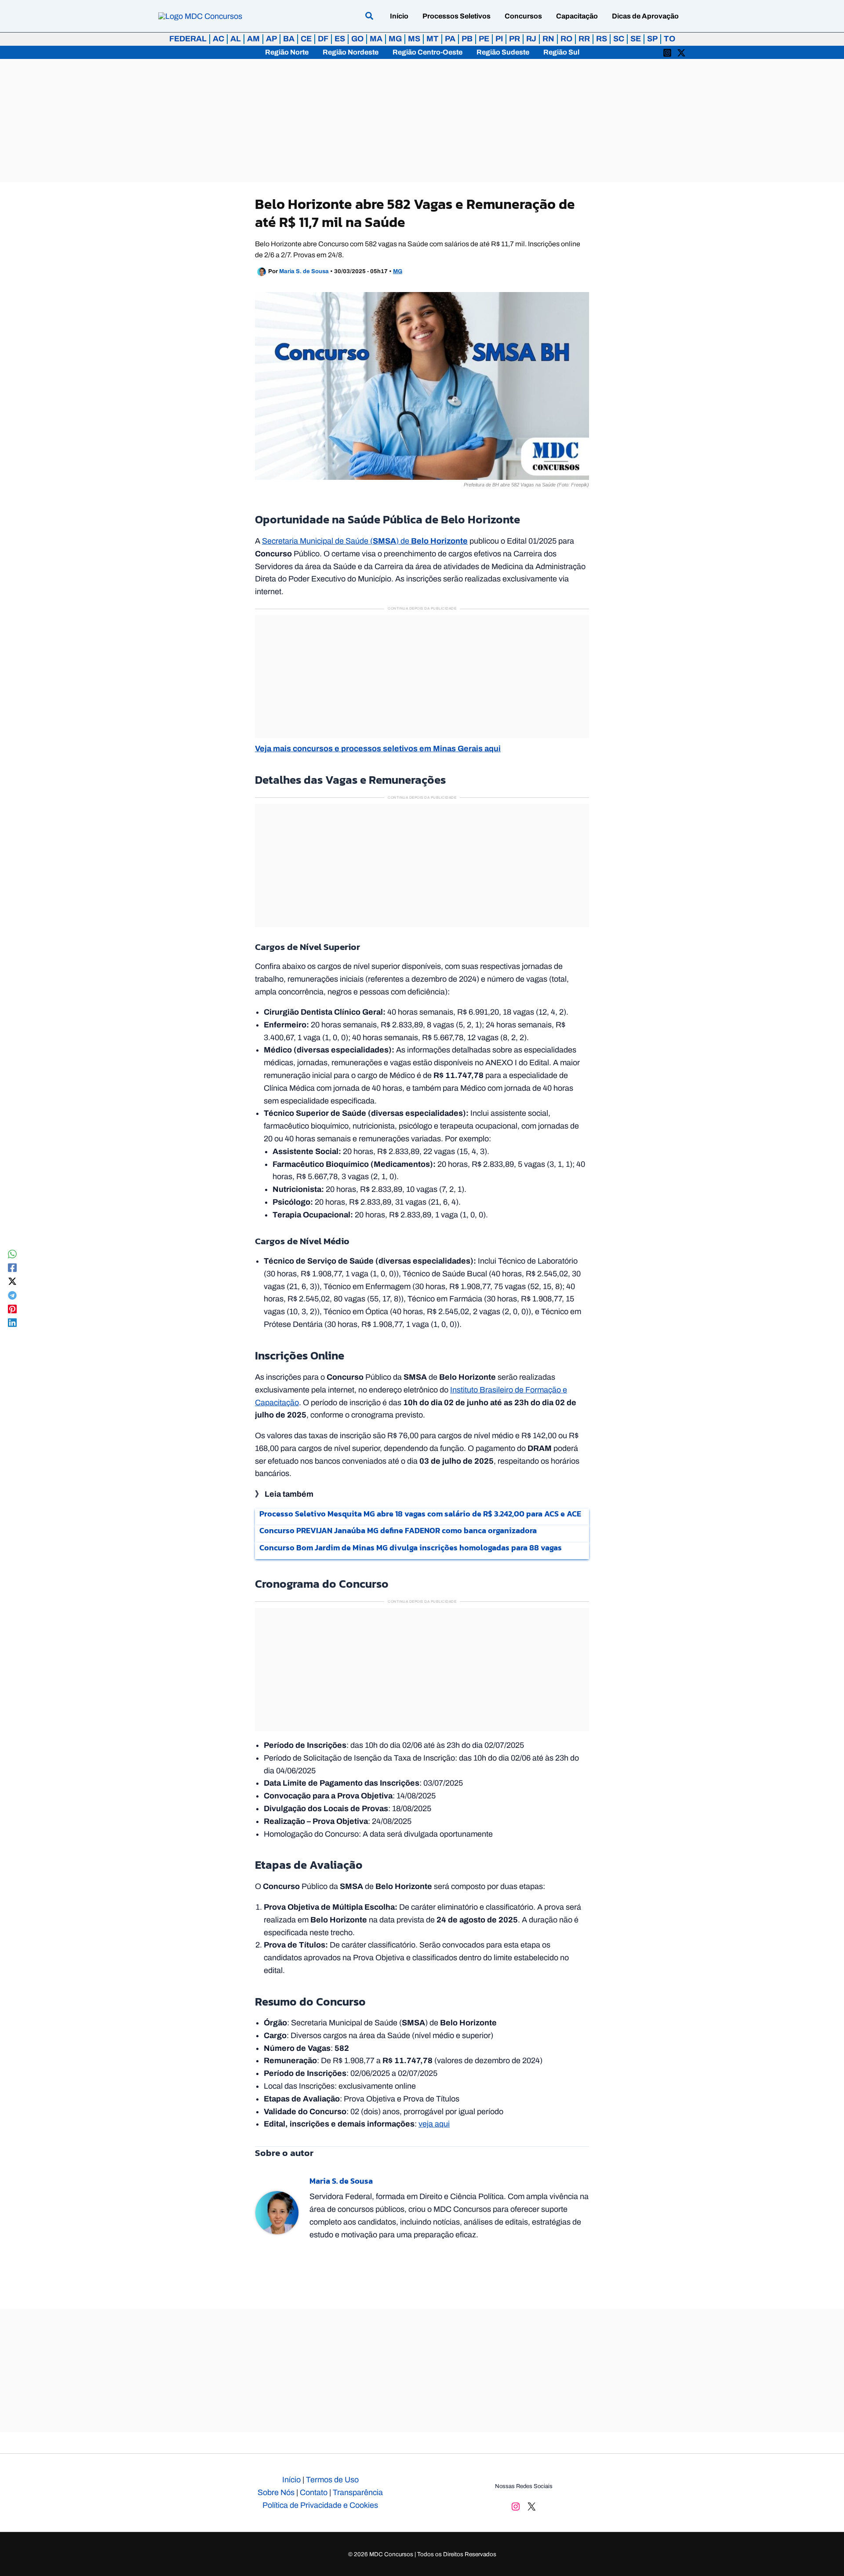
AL (236, 39)
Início (291, 2480)
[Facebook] (12, 1267)
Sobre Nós (276, 2492)
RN (548, 39)
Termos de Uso (332, 2480)
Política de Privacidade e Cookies (320, 2505)
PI (499, 39)
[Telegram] (12, 1295)
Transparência (358, 2492)
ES (340, 39)
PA (450, 39)
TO (669, 39)
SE (636, 39)
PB (467, 39)
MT (433, 39)
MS (414, 39)
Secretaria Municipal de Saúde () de (365, 541)
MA (376, 39)
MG (395, 39)
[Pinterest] (12, 1309)
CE (306, 39)
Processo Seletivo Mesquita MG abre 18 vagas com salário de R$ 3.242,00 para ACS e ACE (420, 1514)
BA (289, 39)
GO (357, 39)
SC (619, 39)
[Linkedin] (12, 1322)
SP (652, 39)
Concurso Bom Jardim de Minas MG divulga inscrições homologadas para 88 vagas (411, 1547)
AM (253, 39)
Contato (314, 2492)
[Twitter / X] (681, 52)
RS (602, 39)
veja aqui (434, 2124)
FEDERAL (188, 39)
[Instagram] (667, 52)
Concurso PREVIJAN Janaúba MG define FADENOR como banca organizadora (398, 1530)
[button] (370, 17)
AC (218, 39)
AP (271, 39)
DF (323, 39)
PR (515, 39)
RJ (531, 39)
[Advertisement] (422, 121)
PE (484, 39)
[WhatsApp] (12, 1254)
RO (566, 39)
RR (584, 39)
